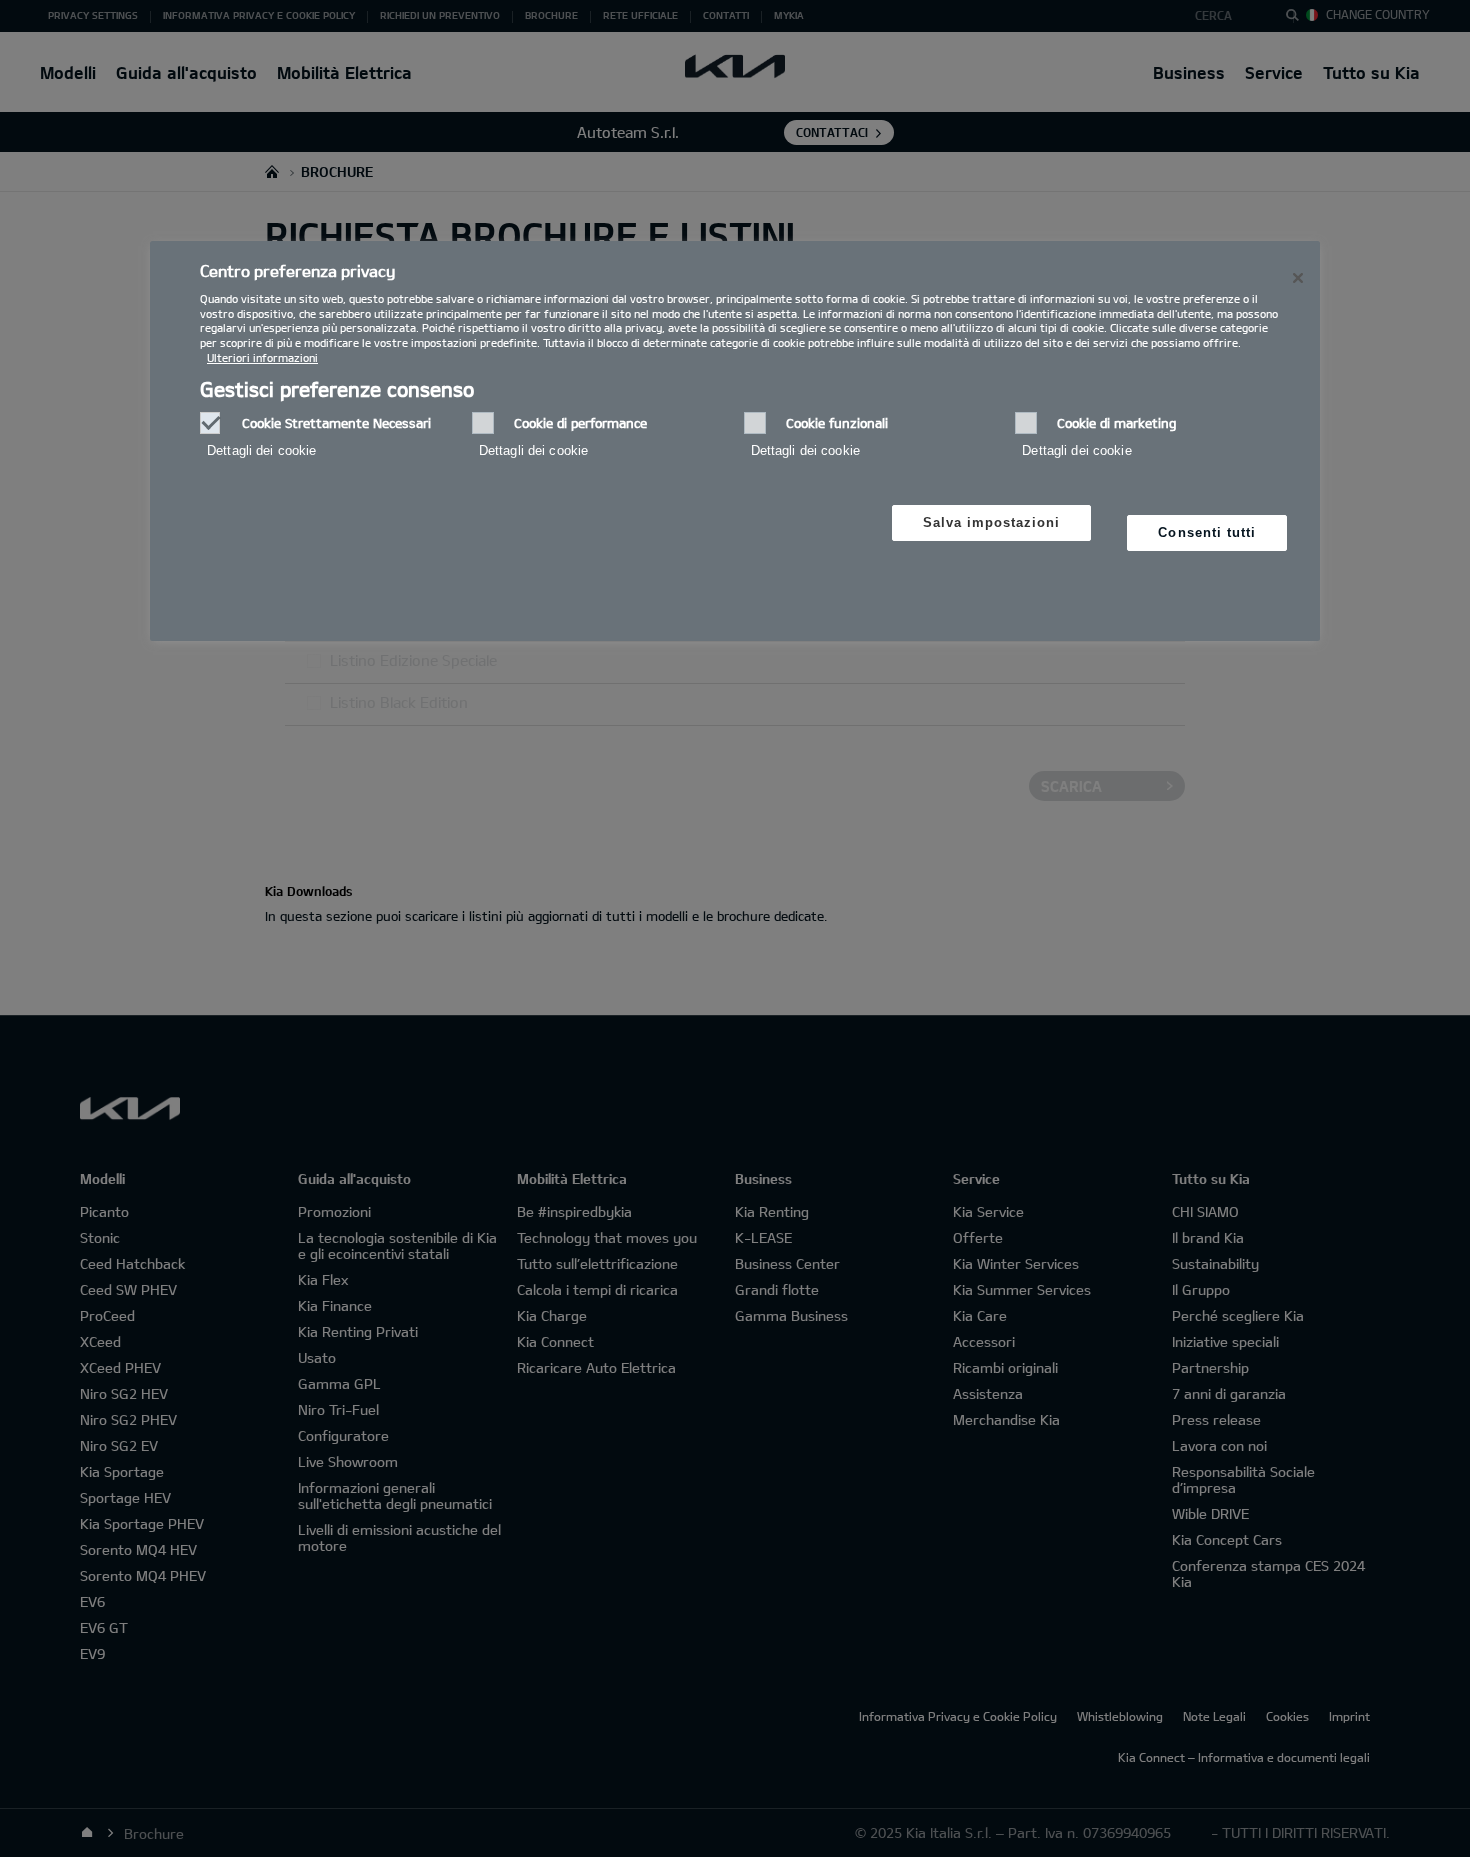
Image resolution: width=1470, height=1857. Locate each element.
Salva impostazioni (992, 522)
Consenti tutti (1207, 532)
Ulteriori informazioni (262, 357)
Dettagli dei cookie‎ (261, 450)
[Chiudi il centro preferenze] (1298, 278)
